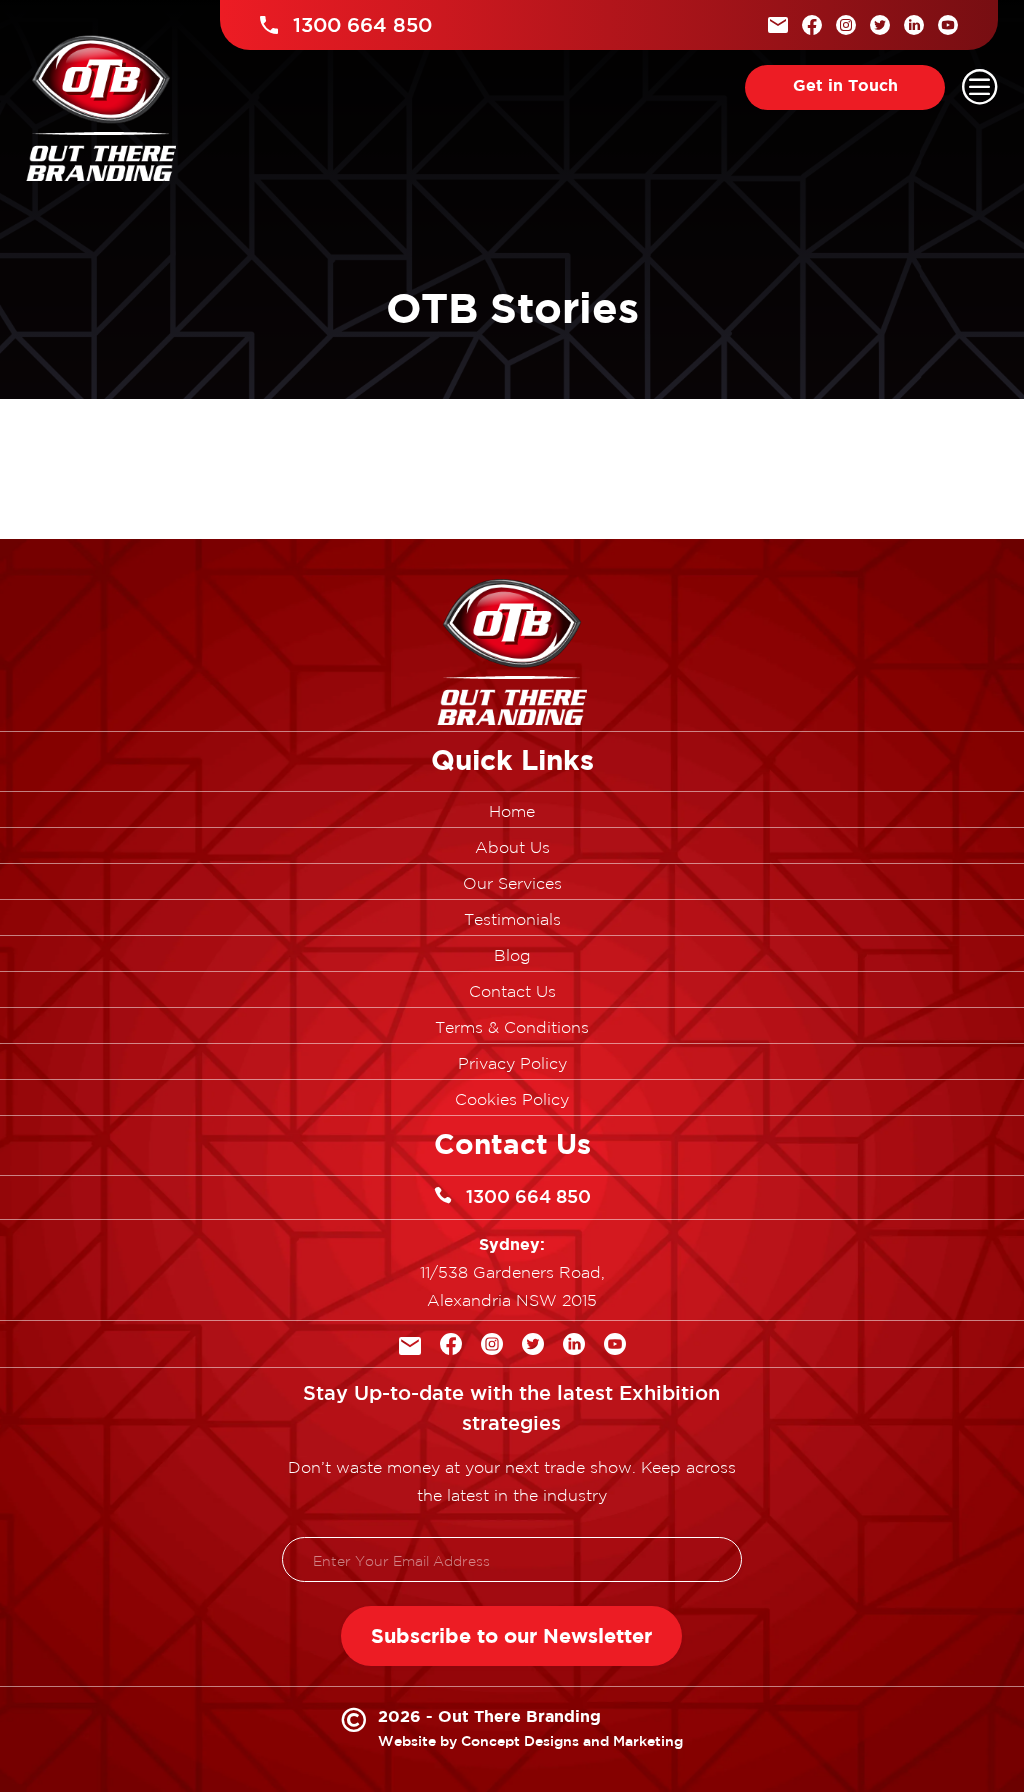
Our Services (512, 884)
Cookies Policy (512, 1100)
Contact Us (512, 992)
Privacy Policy (512, 1064)
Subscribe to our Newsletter (511, 1635)
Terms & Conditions (512, 1028)
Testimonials (512, 920)
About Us (512, 848)
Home (512, 812)
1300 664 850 (528, 1196)
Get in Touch (845, 85)
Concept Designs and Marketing (572, 1741)
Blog (512, 956)
